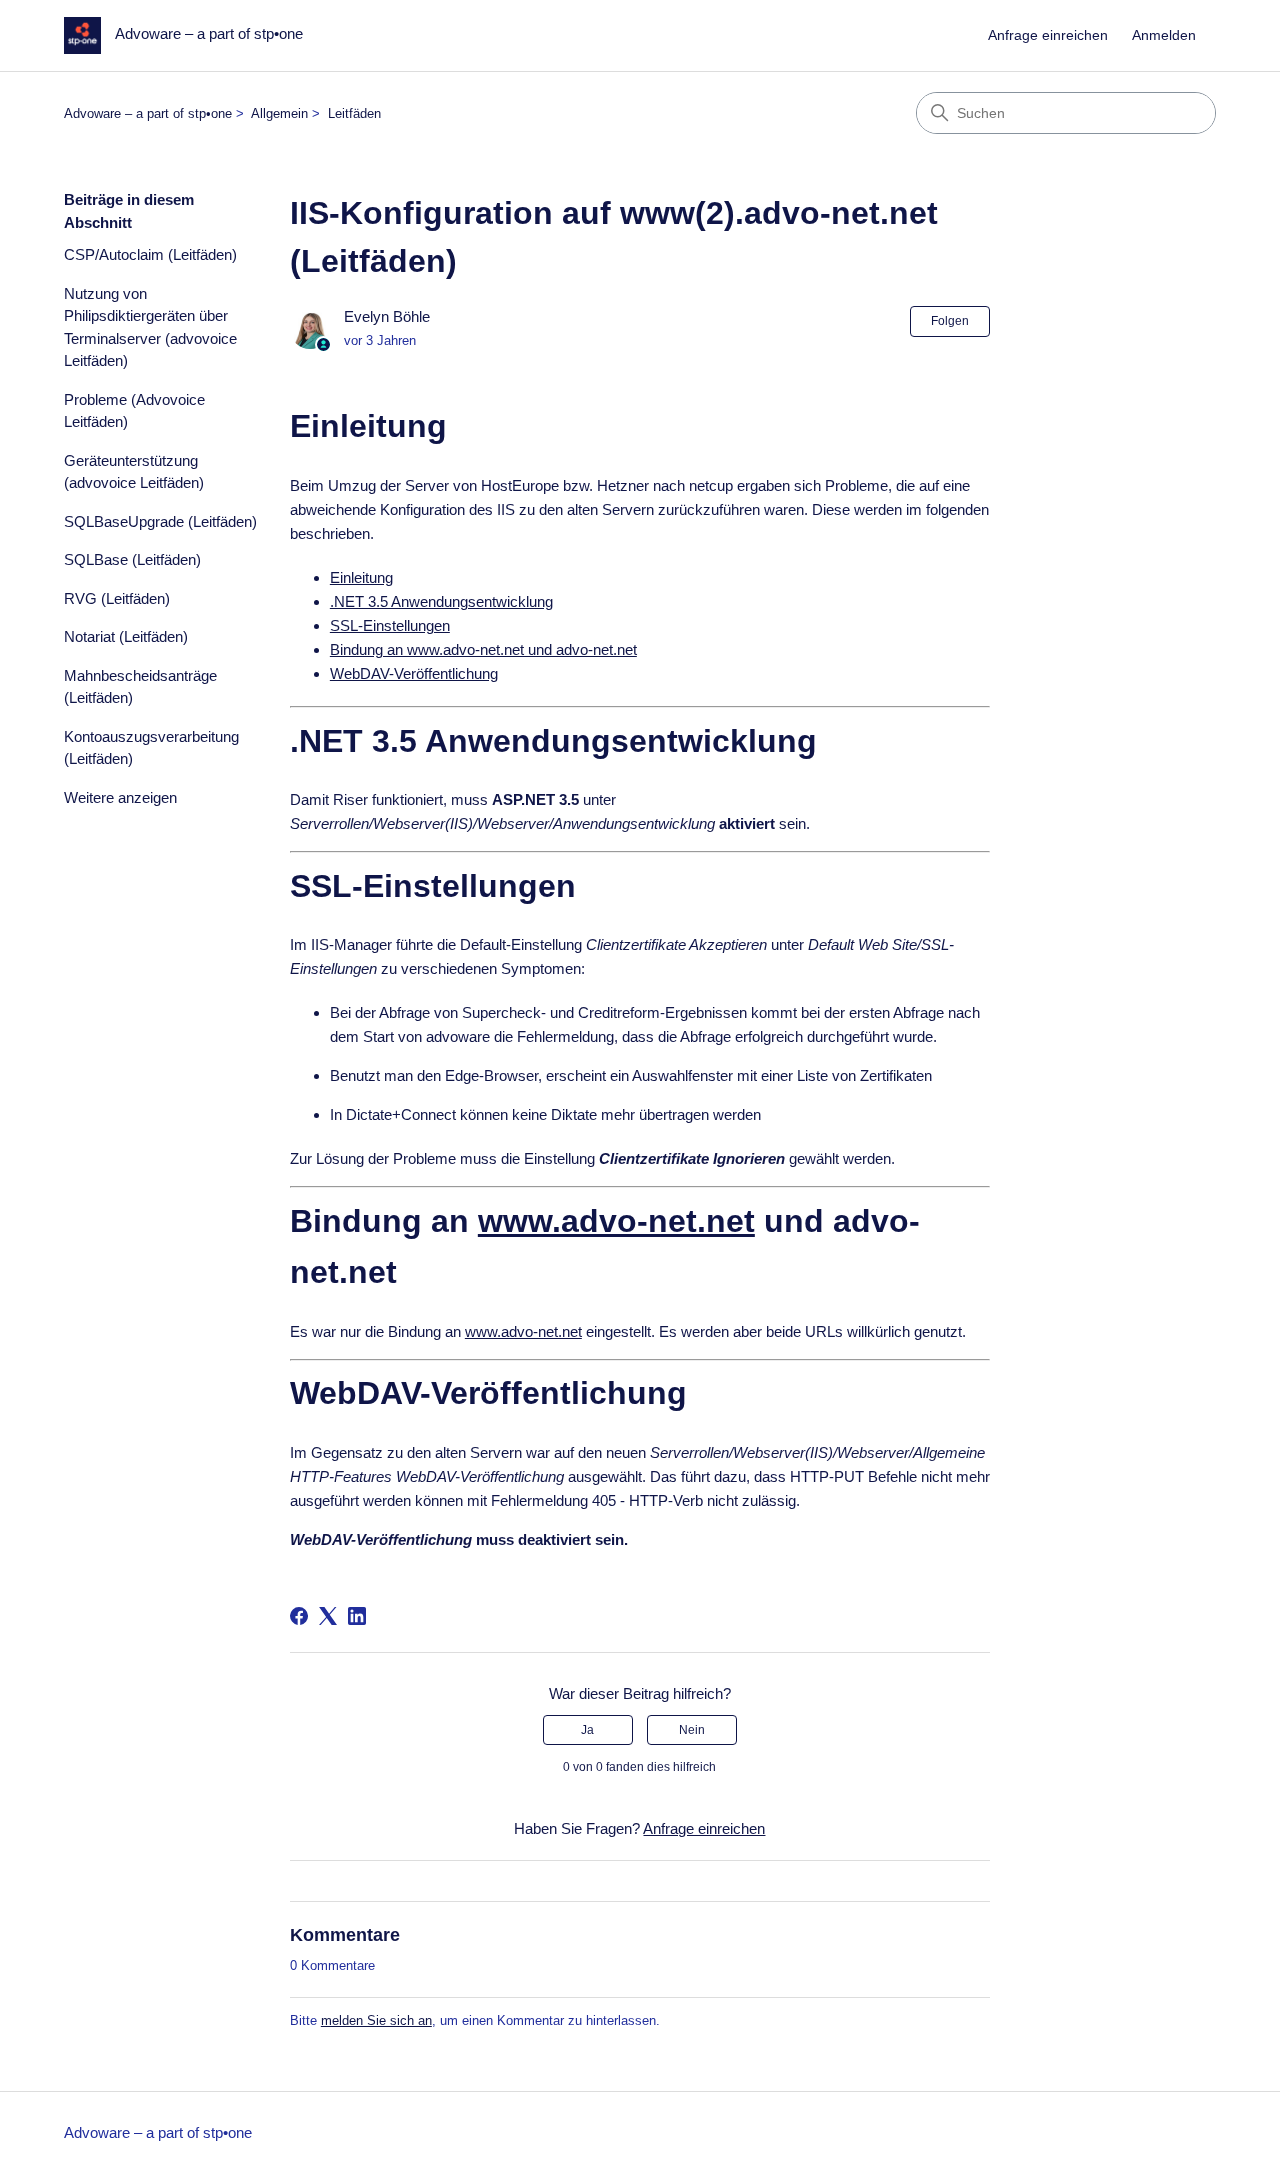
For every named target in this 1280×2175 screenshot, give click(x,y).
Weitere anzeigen (120, 797)
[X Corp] (328, 1616)
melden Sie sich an (376, 2020)
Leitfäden (354, 113)
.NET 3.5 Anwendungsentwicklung (441, 601)
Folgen (950, 321)
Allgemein (279, 113)
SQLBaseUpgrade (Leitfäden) (160, 521)
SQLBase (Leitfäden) (132, 559)
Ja (587, 1730)
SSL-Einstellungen (390, 625)
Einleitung (361, 577)
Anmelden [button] (1164, 35)
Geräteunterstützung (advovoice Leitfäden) (134, 472)
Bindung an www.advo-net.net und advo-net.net (483, 649)
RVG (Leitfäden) (117, 598)
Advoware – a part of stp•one (148, 113)
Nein (692, 1730)
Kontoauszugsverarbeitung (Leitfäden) (151, 748)
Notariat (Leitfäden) (126, 636)
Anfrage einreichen (1048, 35)
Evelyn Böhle (387, 316)
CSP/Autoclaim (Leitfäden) (150, 254)
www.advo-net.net (616, 1221)
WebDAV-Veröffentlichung (414, 673)
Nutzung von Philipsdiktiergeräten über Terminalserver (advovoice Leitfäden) (150, 327)
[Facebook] (299, 1616)
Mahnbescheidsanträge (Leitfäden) (140, 687)
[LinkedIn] (357, 1616)
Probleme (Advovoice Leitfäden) (134, 411)
